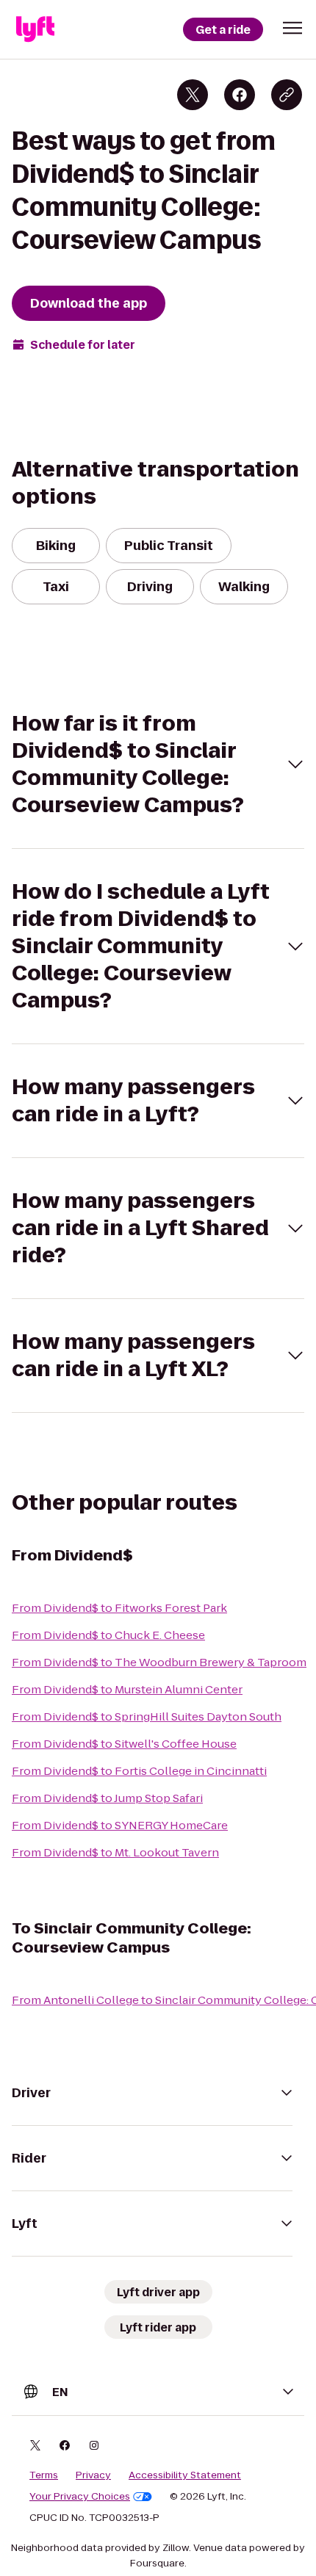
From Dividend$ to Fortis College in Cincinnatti (139, 1771)
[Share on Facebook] (240, 95)
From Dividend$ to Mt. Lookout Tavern (115, 1852)
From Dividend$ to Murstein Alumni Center (127, 1689)
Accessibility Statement (185, 2475)
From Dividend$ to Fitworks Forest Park (119, 1608)
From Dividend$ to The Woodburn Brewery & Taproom (159, 1662)
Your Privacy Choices (80, 2497)
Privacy (93, 2475)
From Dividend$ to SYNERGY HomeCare (120, 1825)
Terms (44, 2475)
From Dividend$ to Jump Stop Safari (107, 1798)
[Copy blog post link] (287, 95)
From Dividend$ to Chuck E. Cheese (108, 1635)
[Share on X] (193, 95)
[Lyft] (35, 29)
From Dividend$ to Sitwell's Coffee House (124, 1744)
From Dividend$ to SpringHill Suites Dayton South (147, 1716)
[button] (292, 28)
